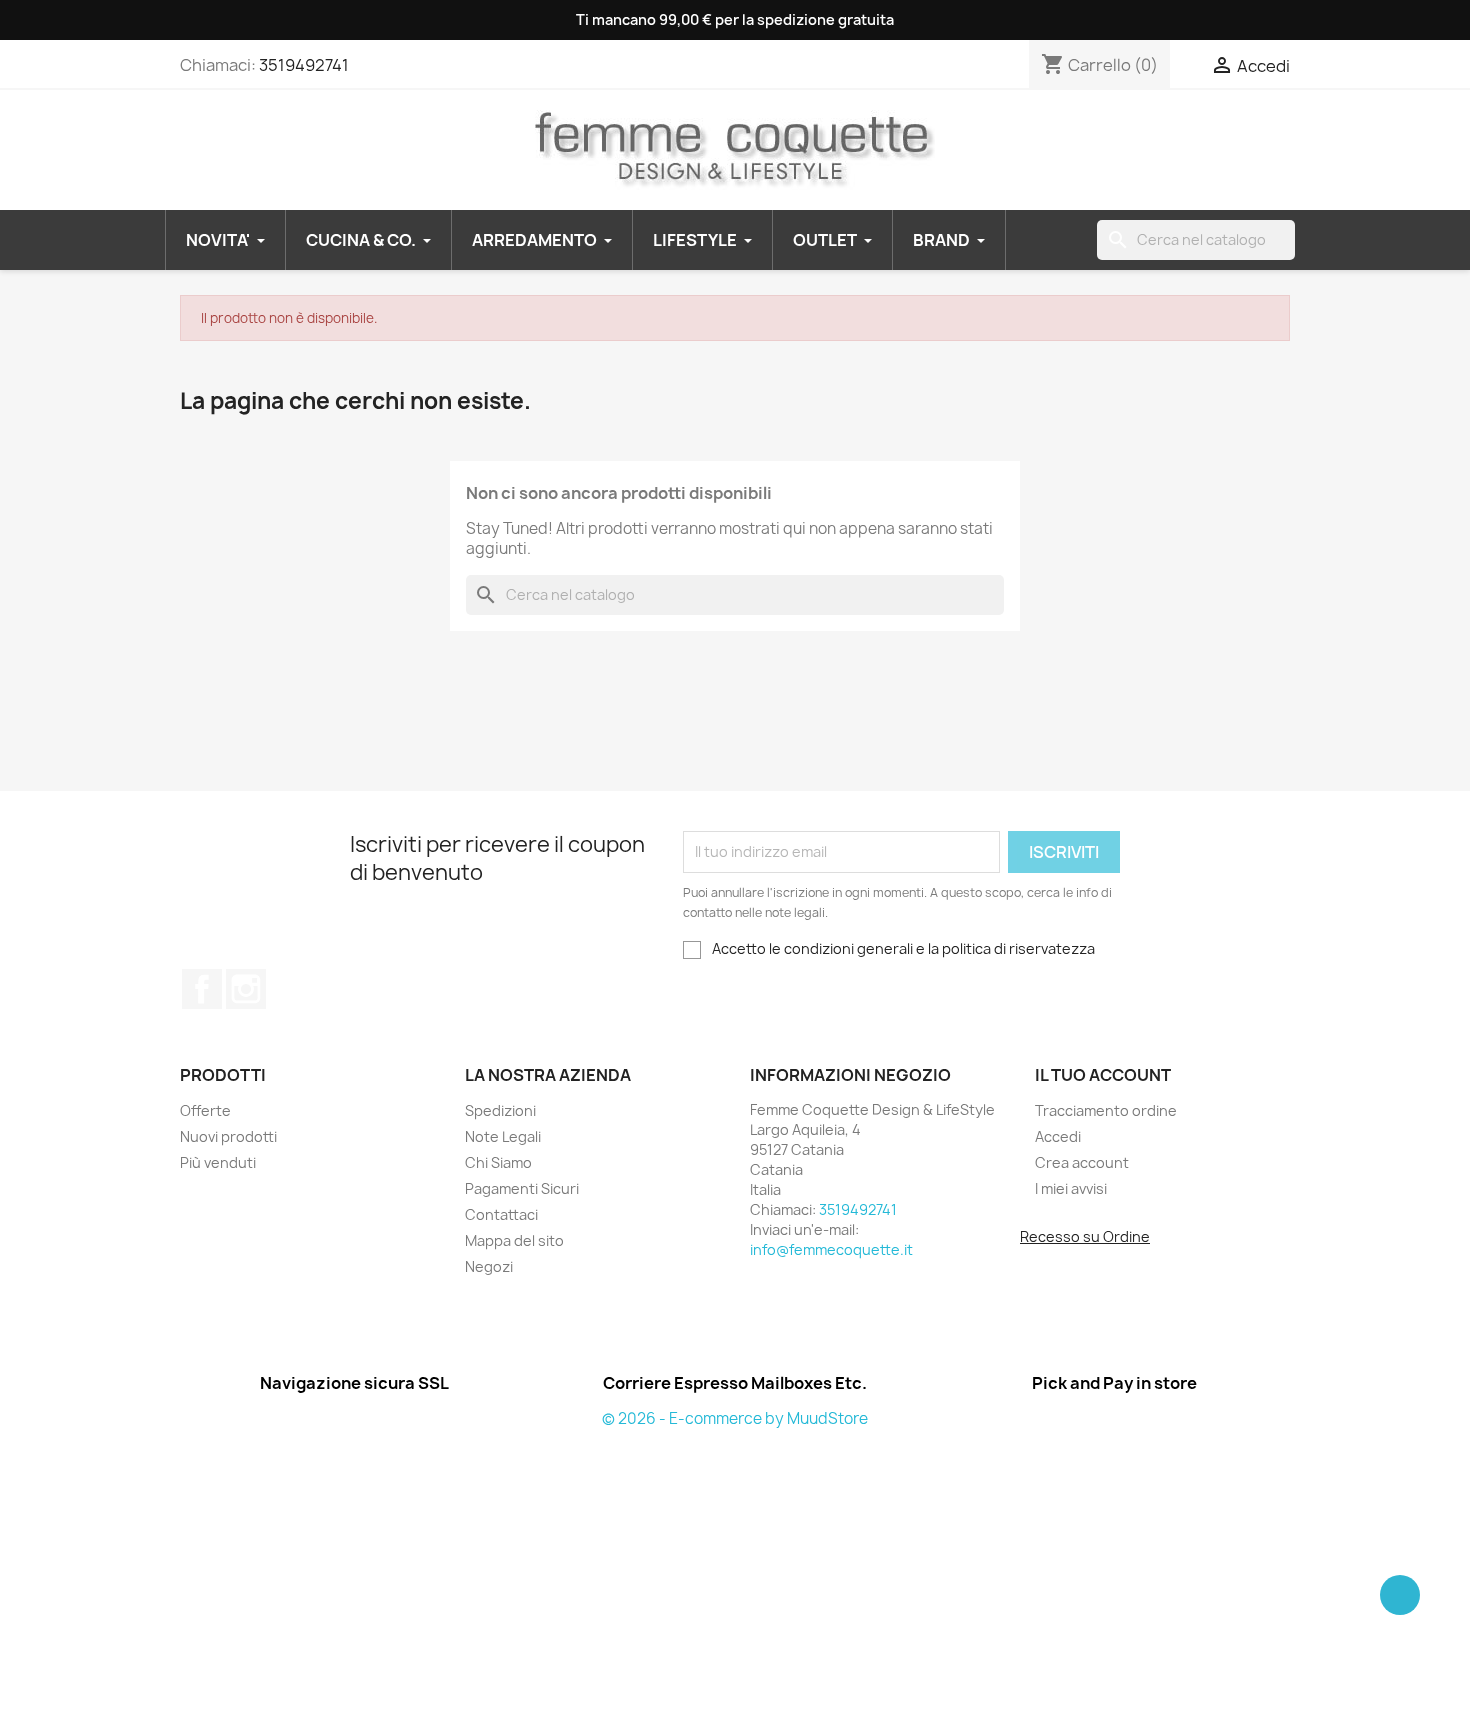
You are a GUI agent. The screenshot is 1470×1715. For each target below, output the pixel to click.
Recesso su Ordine (1085, 1236)
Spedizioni (500, 1110)
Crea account (1082, 1162)
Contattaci (501, 1214)
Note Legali (503, 1136)
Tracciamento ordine (1106, 1110)
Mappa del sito (514, 1240)
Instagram (246, 989)
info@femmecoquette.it (831, 1249)
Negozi (489, 1266)
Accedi (1058, 1136)
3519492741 (304, 65)
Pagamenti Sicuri (522, 1188)
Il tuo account (1103, 1075)
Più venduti (218, 1162)
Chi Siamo (498, 1162)
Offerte (205, 1110)
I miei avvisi (1071, 1188)
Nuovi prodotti (228, 1136)
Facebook (202, 989)
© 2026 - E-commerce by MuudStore (735, 1418)
